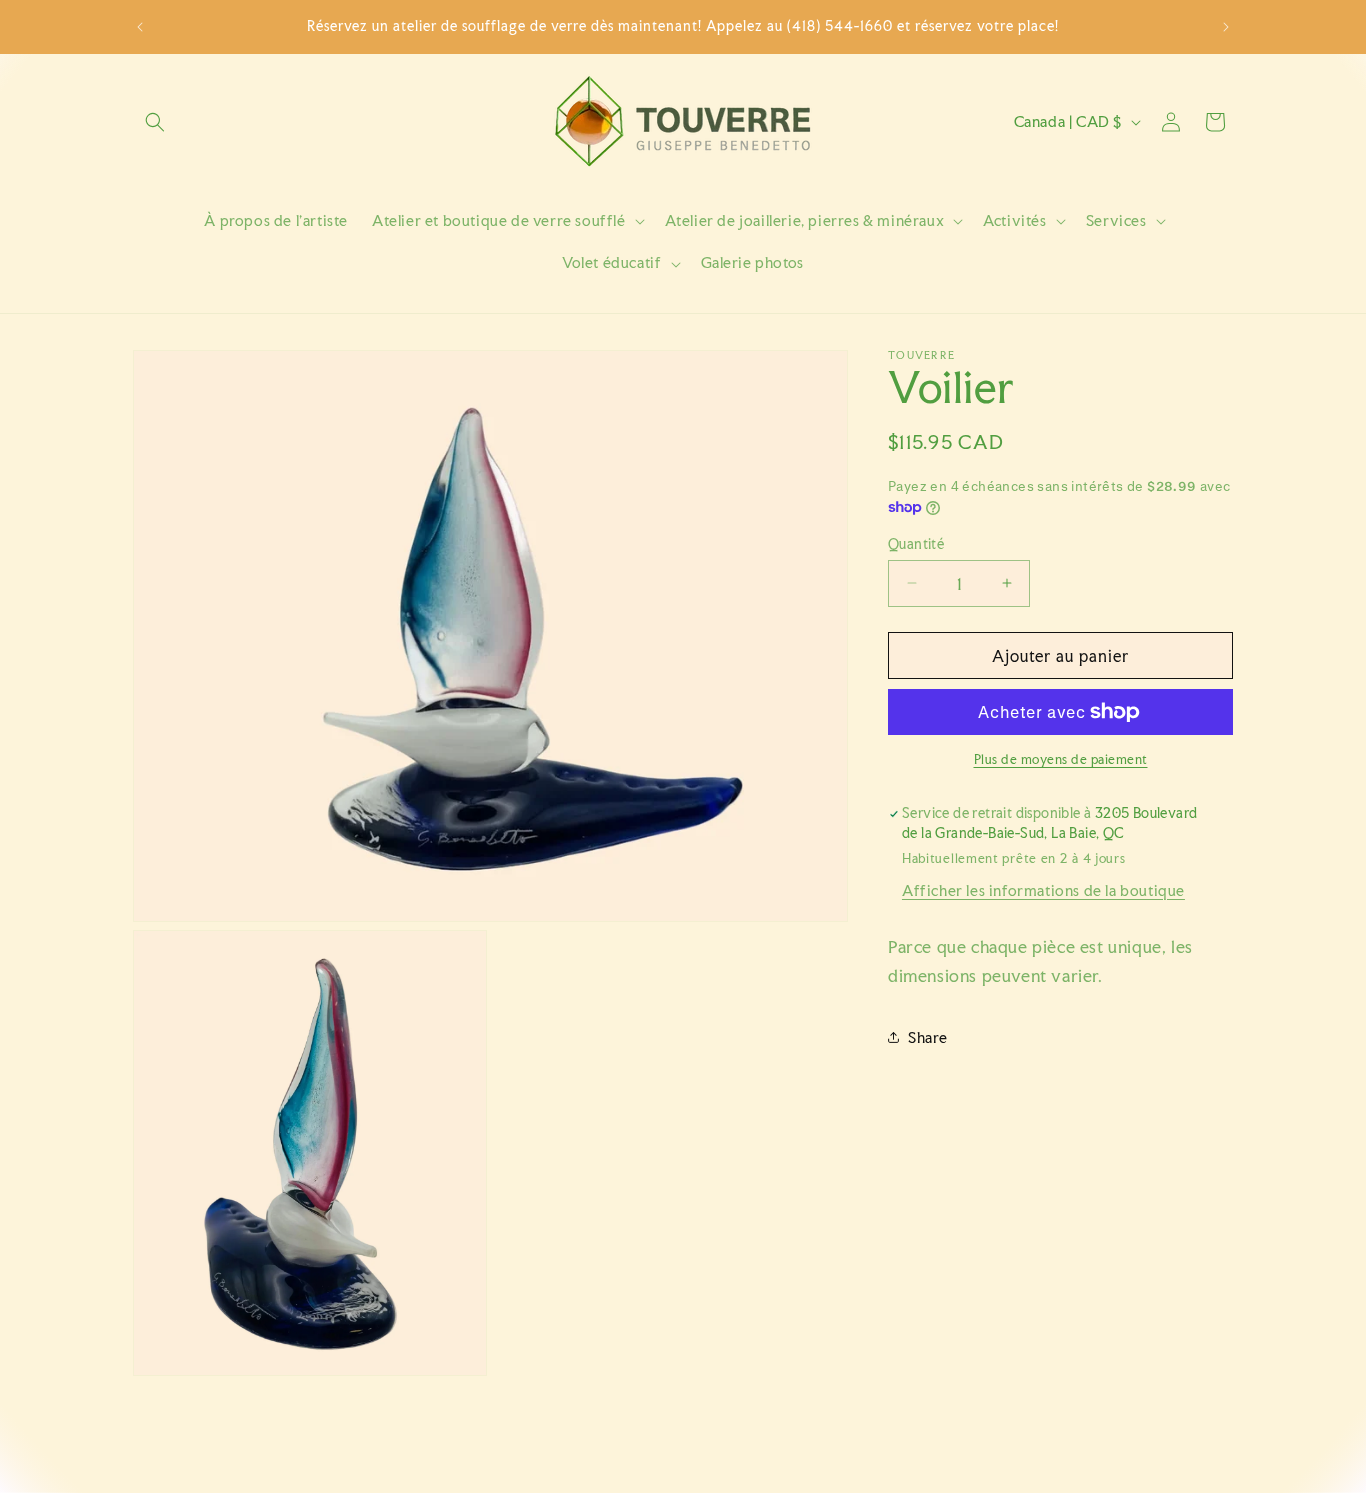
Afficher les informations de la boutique (1043, 889)
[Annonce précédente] (140, 27)
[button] (155, 122)
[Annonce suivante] (1226, 27)
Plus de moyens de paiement (1061, 759)
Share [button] (928, 1036)
